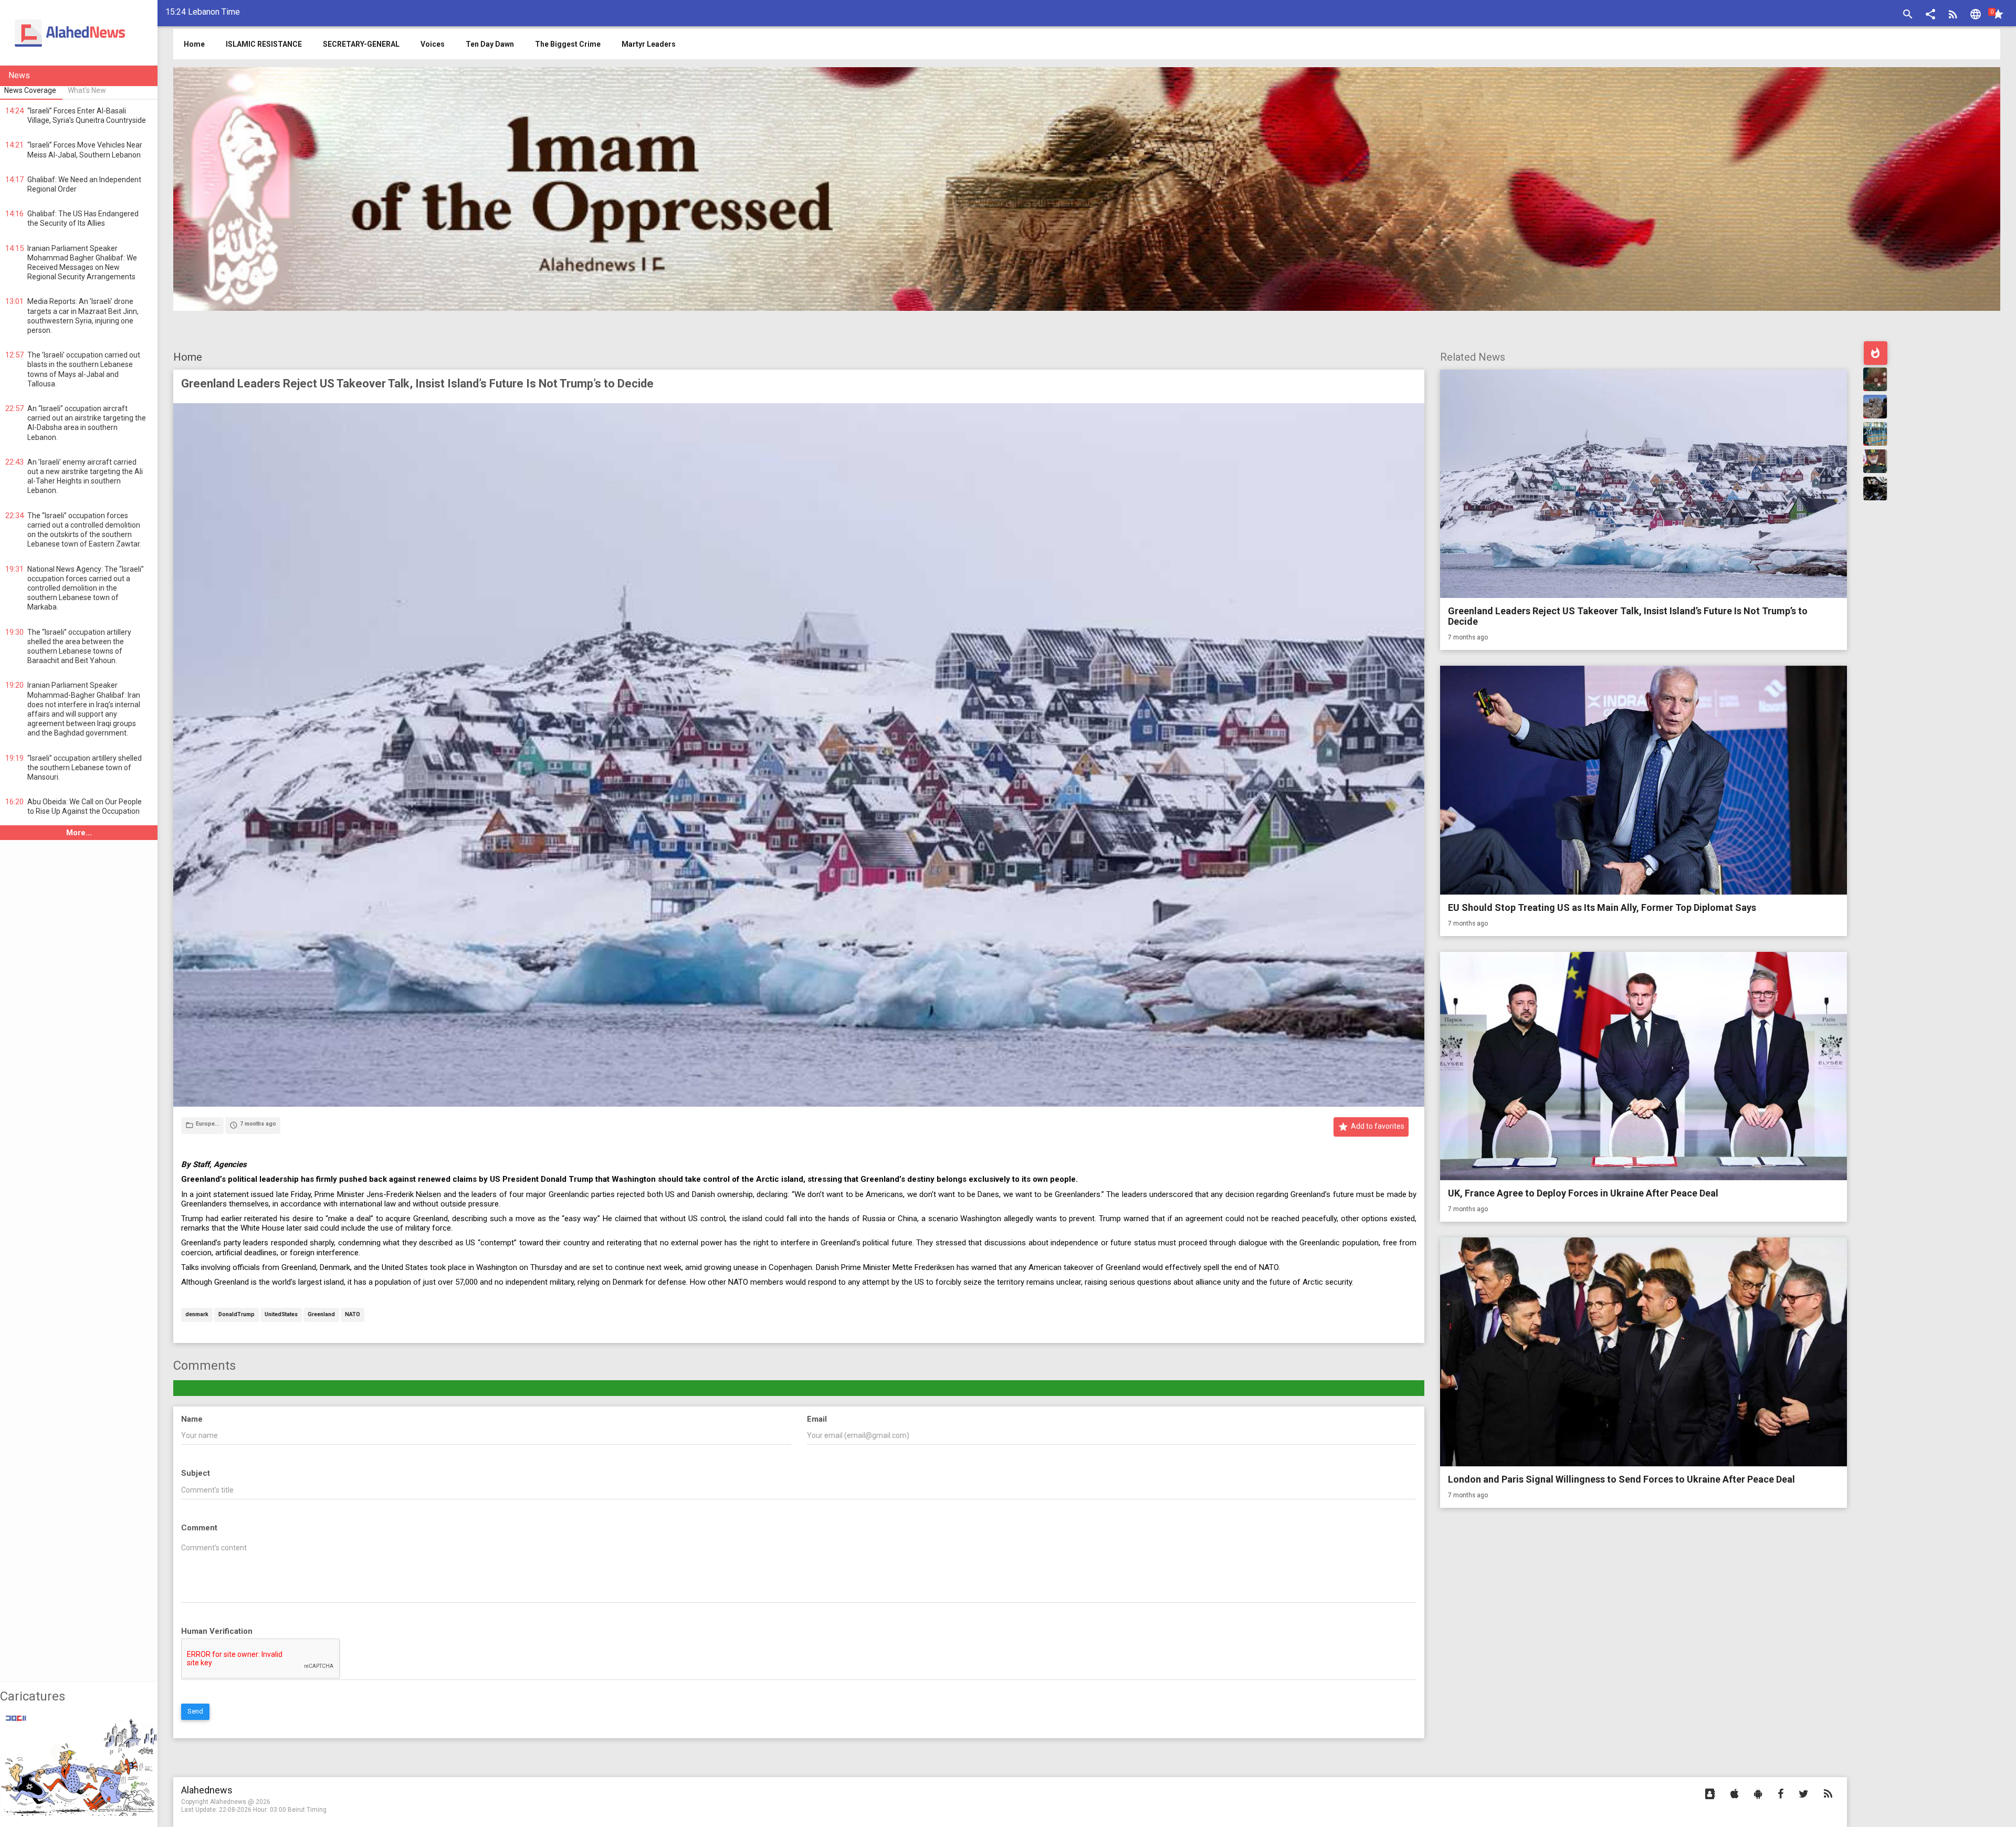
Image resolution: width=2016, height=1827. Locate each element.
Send (195, 1711)
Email (817, 1419)
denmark (197, 1315)
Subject (196, 1473)
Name (192, 1419)
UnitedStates (281, 1315)
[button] (1930, 15)
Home (188, 357)
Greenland (321, 1315)
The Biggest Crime (568, 44)
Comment (199, 1528)
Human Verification (217, 1631)
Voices (433, 44)
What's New (87, 90)
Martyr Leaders (649, 44)
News (19, 75)
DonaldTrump (237, 1315)
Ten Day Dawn (490, 44)
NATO (353, 1315)
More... (79, 833)
